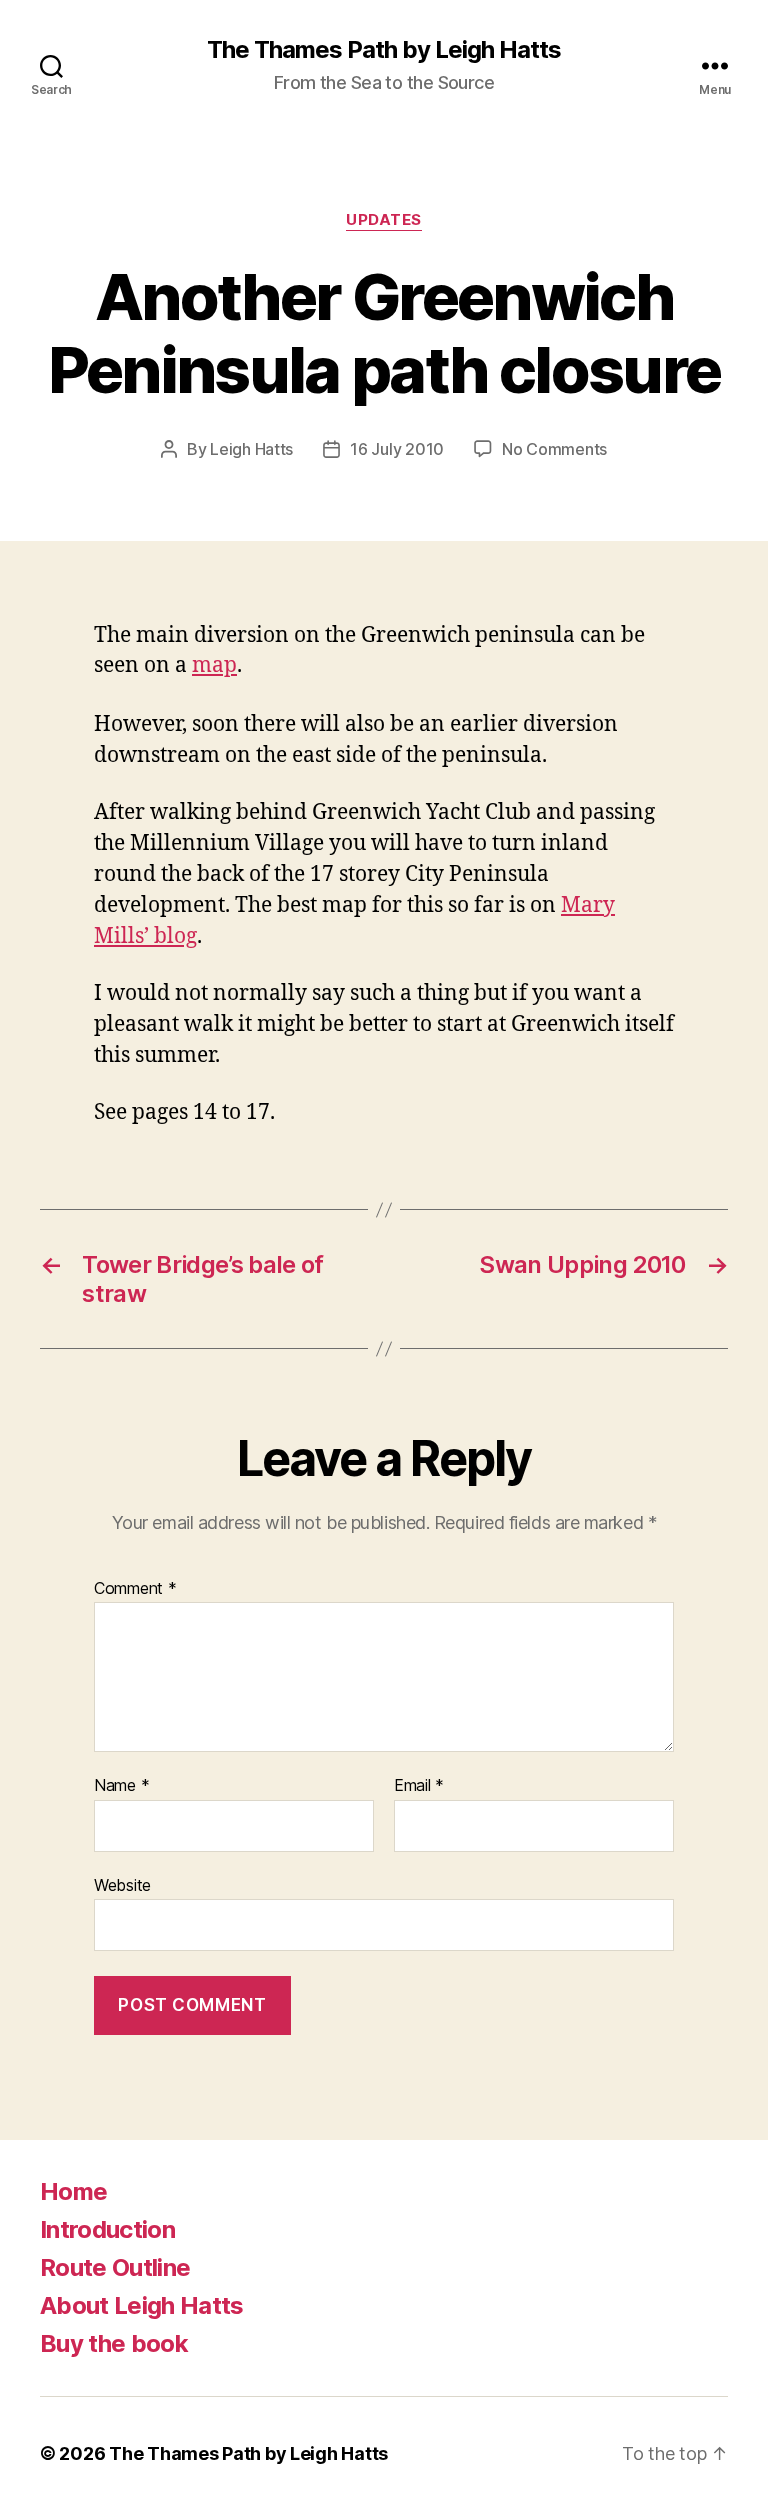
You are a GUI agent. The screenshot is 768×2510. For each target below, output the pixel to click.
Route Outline (115, 2267)
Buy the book (114, 2343)
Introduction (107, 2229)
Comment (135, 1589)
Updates (384, 220)
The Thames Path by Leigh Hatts (384, 50)
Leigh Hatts (251, 449)
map (214, 665)
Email (419, 1786)
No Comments (554, 449)
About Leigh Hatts (142, 2305)
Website (122, 1884)
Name (121, 1786)
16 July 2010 (397, 449)
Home (73, 2191)
